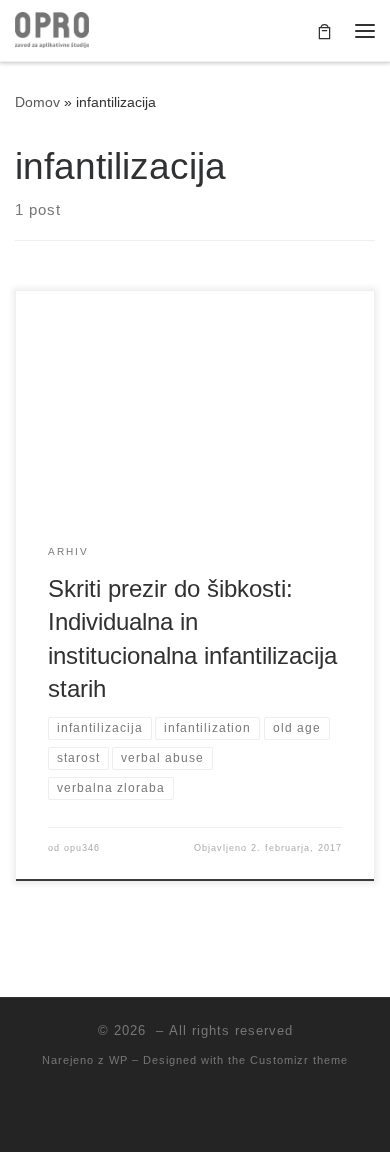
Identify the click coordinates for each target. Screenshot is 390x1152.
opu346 (82, 848)
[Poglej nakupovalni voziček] (324, 30)
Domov (37, 102)
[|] (52, 28)
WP (118, 1060)
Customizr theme (299, 1060)
